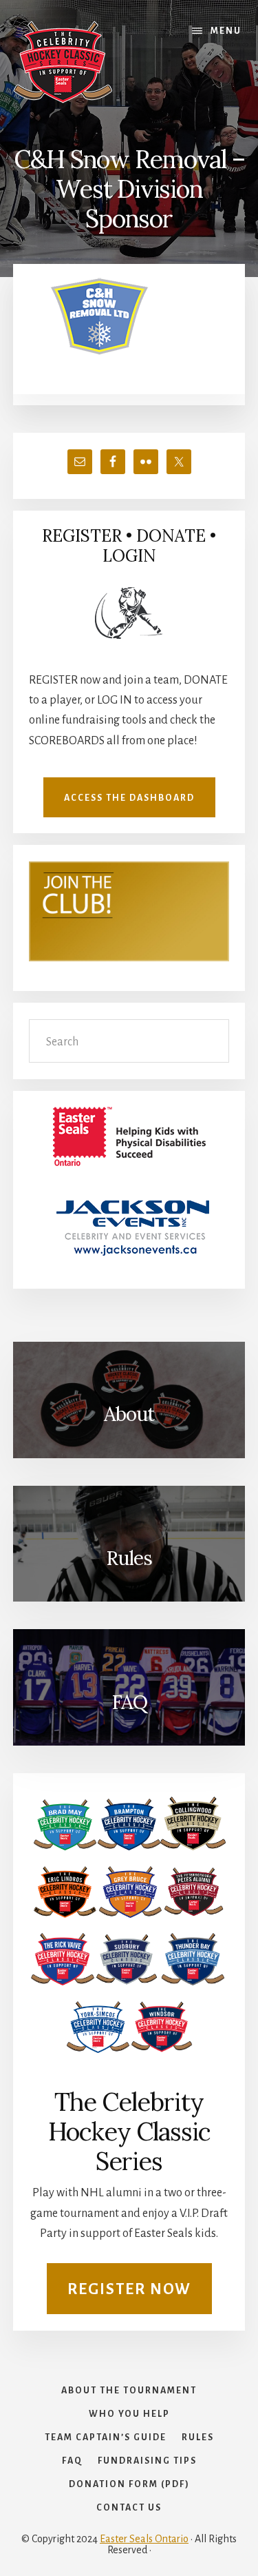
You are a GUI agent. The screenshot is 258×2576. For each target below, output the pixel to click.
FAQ (129, 1702)
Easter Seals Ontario (144, 2539)
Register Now (129, 2289)
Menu (226, 31)
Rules (129, 1558)
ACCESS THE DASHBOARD (129, 798)
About (129, 1414)
